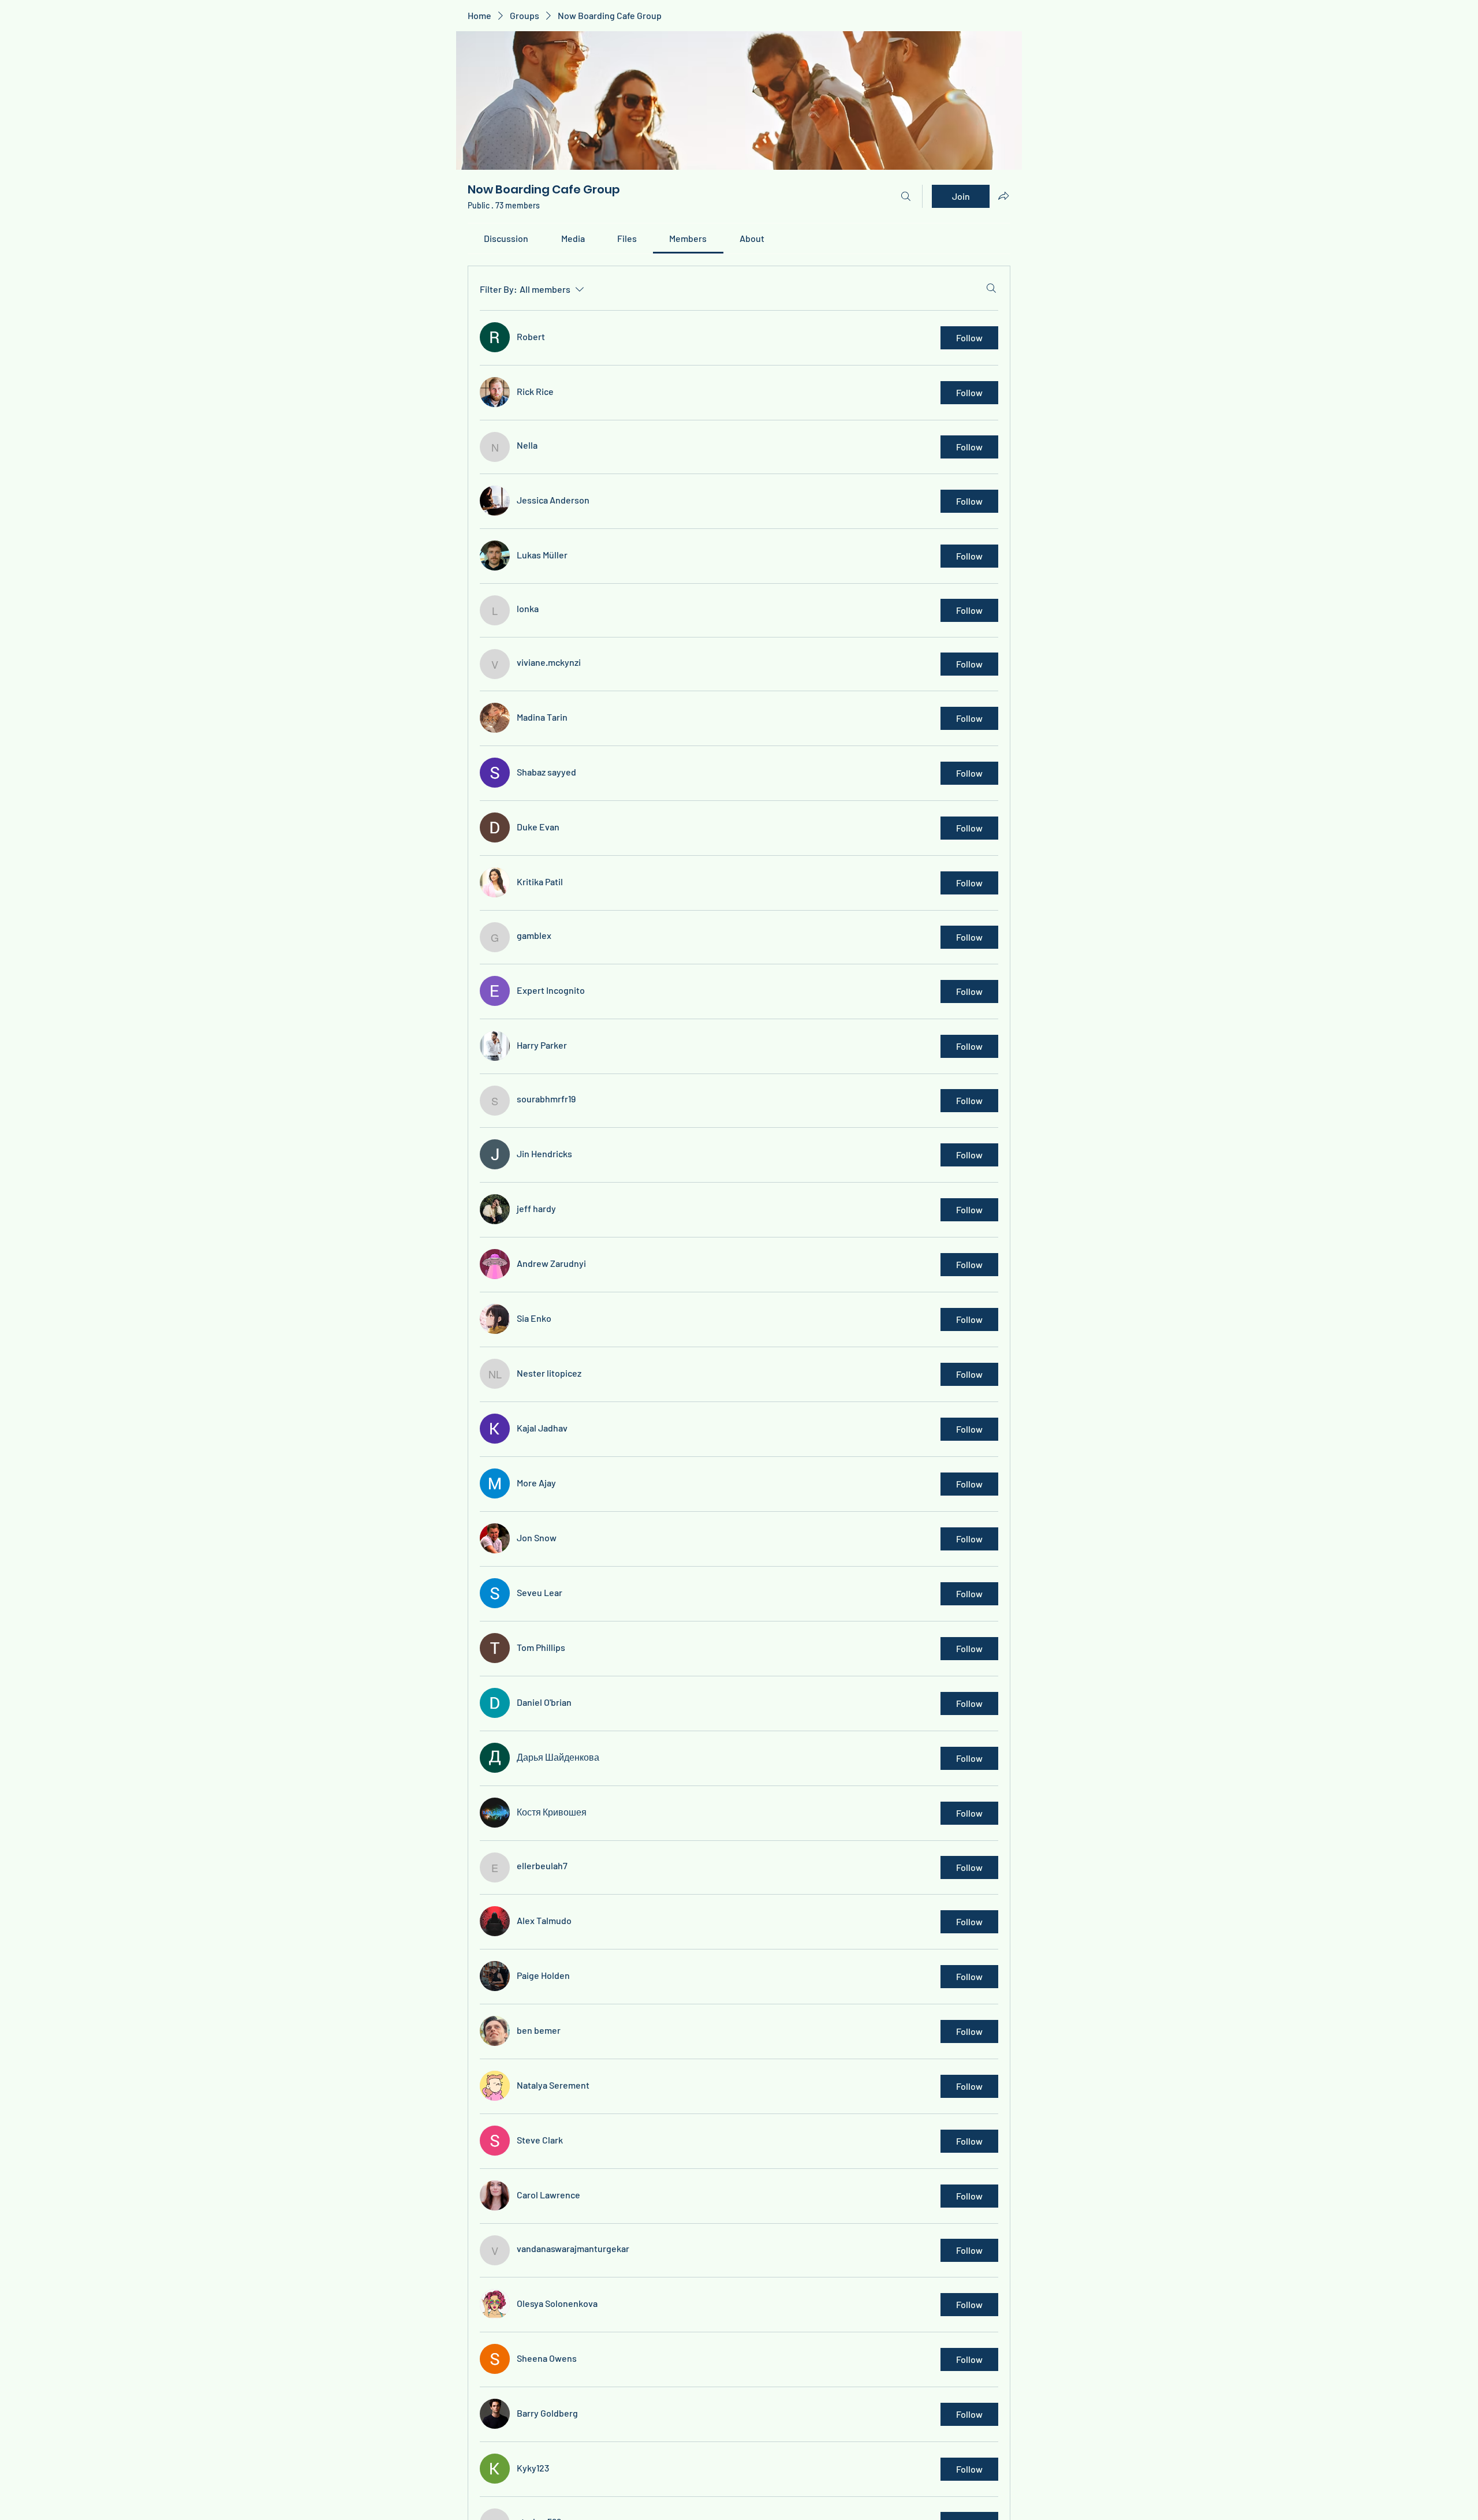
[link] (506, 238)
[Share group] (1003, 196)
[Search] (906, 196)
